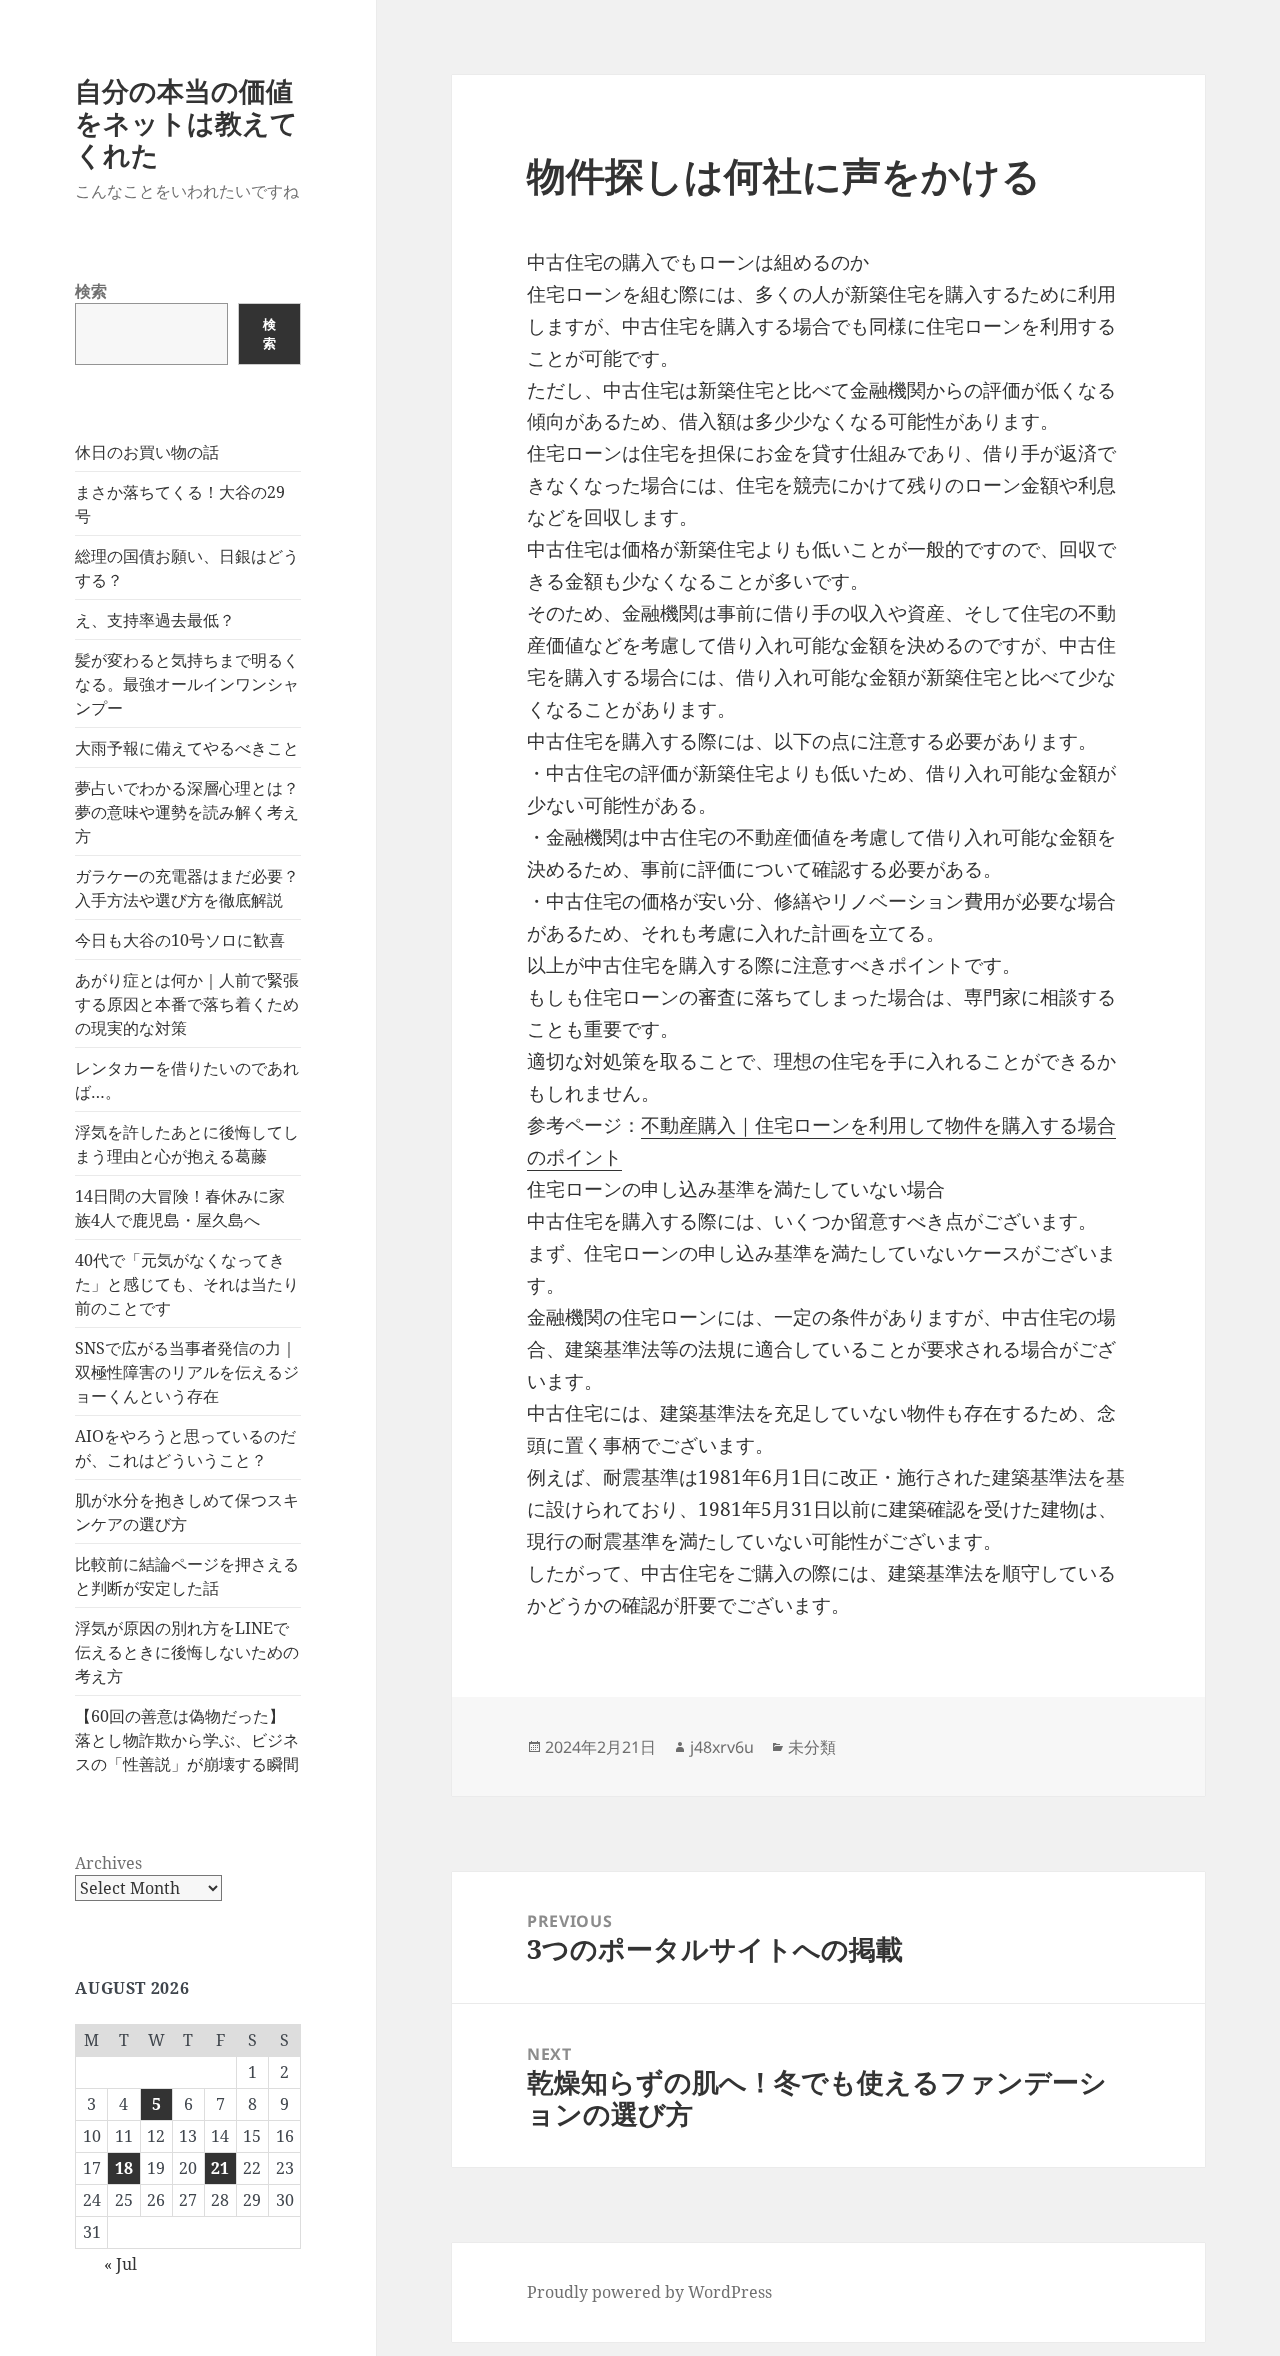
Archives (108, 1863)
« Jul (120, 2264)
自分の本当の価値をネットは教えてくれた (186, 122)
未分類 (812, 1747)
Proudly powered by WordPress (649, 2292)
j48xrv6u (722, 1747)
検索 (91, 291)
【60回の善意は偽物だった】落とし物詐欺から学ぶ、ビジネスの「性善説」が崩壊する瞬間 (187, 1740)
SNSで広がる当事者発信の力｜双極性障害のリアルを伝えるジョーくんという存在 (187, 1372)
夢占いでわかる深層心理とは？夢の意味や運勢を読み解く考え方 (187, 812)
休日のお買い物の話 (147, 452)
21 (220, 2168)
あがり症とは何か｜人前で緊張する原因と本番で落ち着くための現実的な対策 (187, 1004)
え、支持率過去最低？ (155, 620)
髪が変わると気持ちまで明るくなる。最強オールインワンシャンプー (187, 684)
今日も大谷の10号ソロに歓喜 (180, 940)
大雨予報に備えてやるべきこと (187, 748)
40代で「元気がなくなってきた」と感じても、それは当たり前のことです (187, 1284)
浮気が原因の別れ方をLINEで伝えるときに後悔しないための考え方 (187, 1652)
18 (124, 2168)
